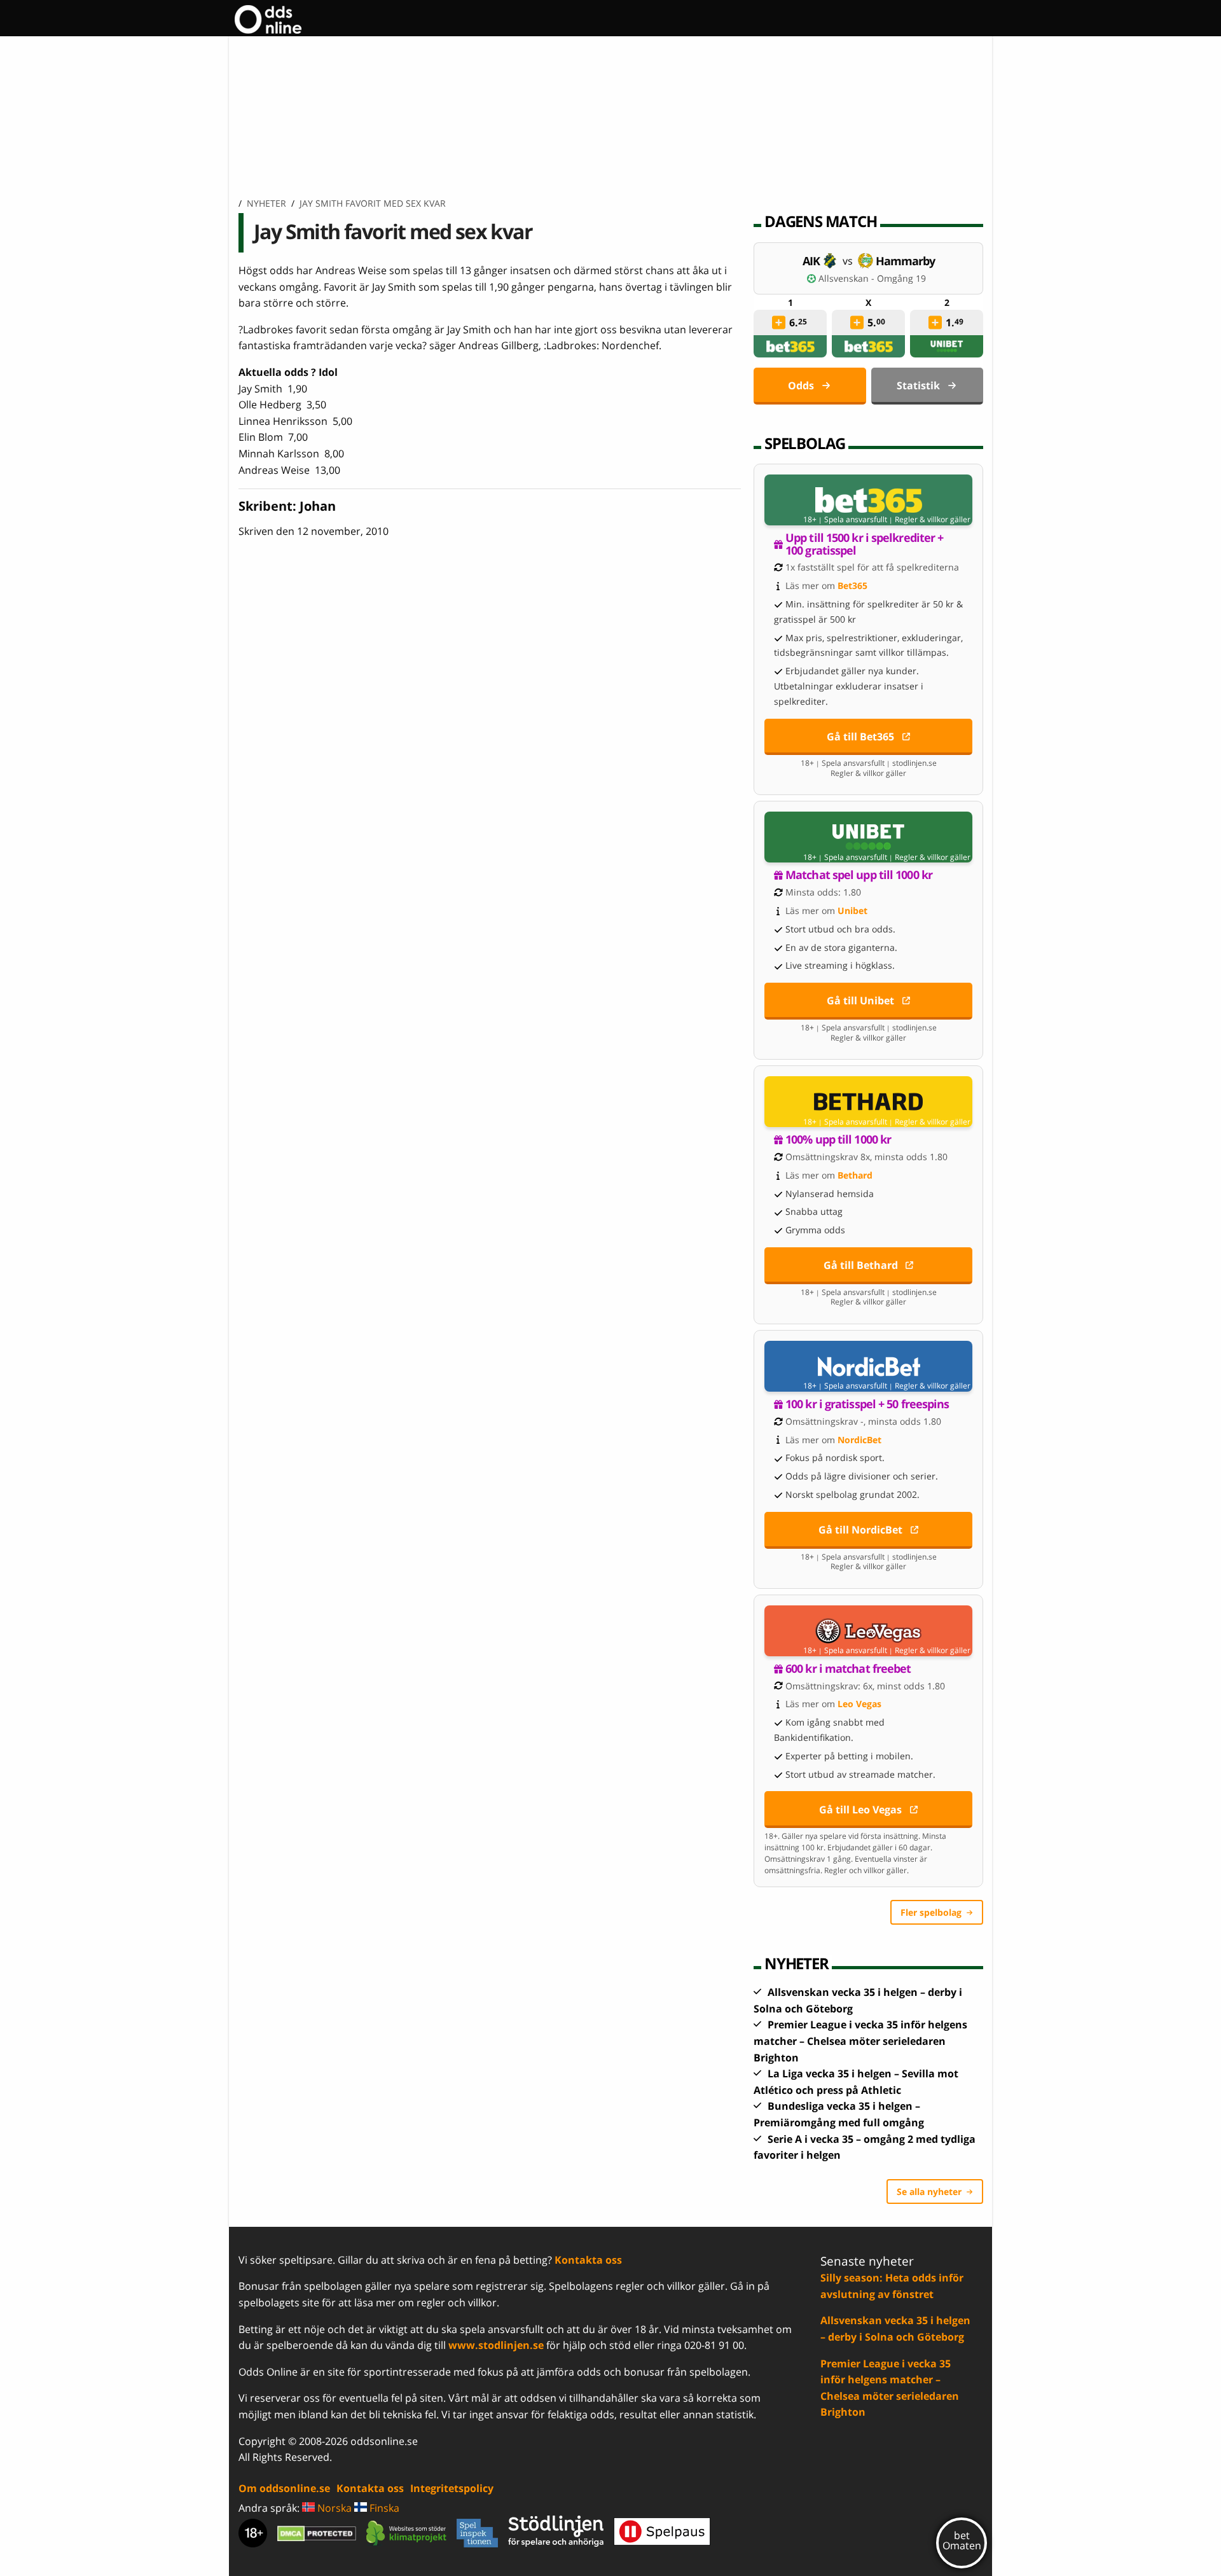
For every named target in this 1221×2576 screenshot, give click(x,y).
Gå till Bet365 (860, 737)
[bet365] (790, 346)
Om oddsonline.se (284, 2488)
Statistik (918, 385)
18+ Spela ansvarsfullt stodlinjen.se (869, 763)
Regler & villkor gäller (933, 520)
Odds (801, 385)
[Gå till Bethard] (868, 1102)
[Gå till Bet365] (868, 500)
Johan (318, 506)
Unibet (852, 911)
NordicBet (859, 1440)
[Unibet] (947, 346)
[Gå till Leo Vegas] (868, 1631)
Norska (333, 2508)
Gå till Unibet (860, 1001)
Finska (383, 2508)
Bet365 (852, 585)
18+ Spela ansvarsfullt (845, 520)
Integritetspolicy (452, 2488)
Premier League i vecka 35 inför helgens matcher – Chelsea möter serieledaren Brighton (860, 2041)
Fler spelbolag (931, 1912)
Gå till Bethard (861, 1265)
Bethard (855, 1175)
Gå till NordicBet (860, 1530)
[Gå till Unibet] (868, 837)
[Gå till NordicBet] (868, 1366)
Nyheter (266, 203)
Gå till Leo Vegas (860, 1810)
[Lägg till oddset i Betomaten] (779, 322)
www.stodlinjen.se (496, 2345)
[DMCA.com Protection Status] (317, 2533)
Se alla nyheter (929, 2192)
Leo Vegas (859, 1704)
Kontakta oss (588, 2260)
